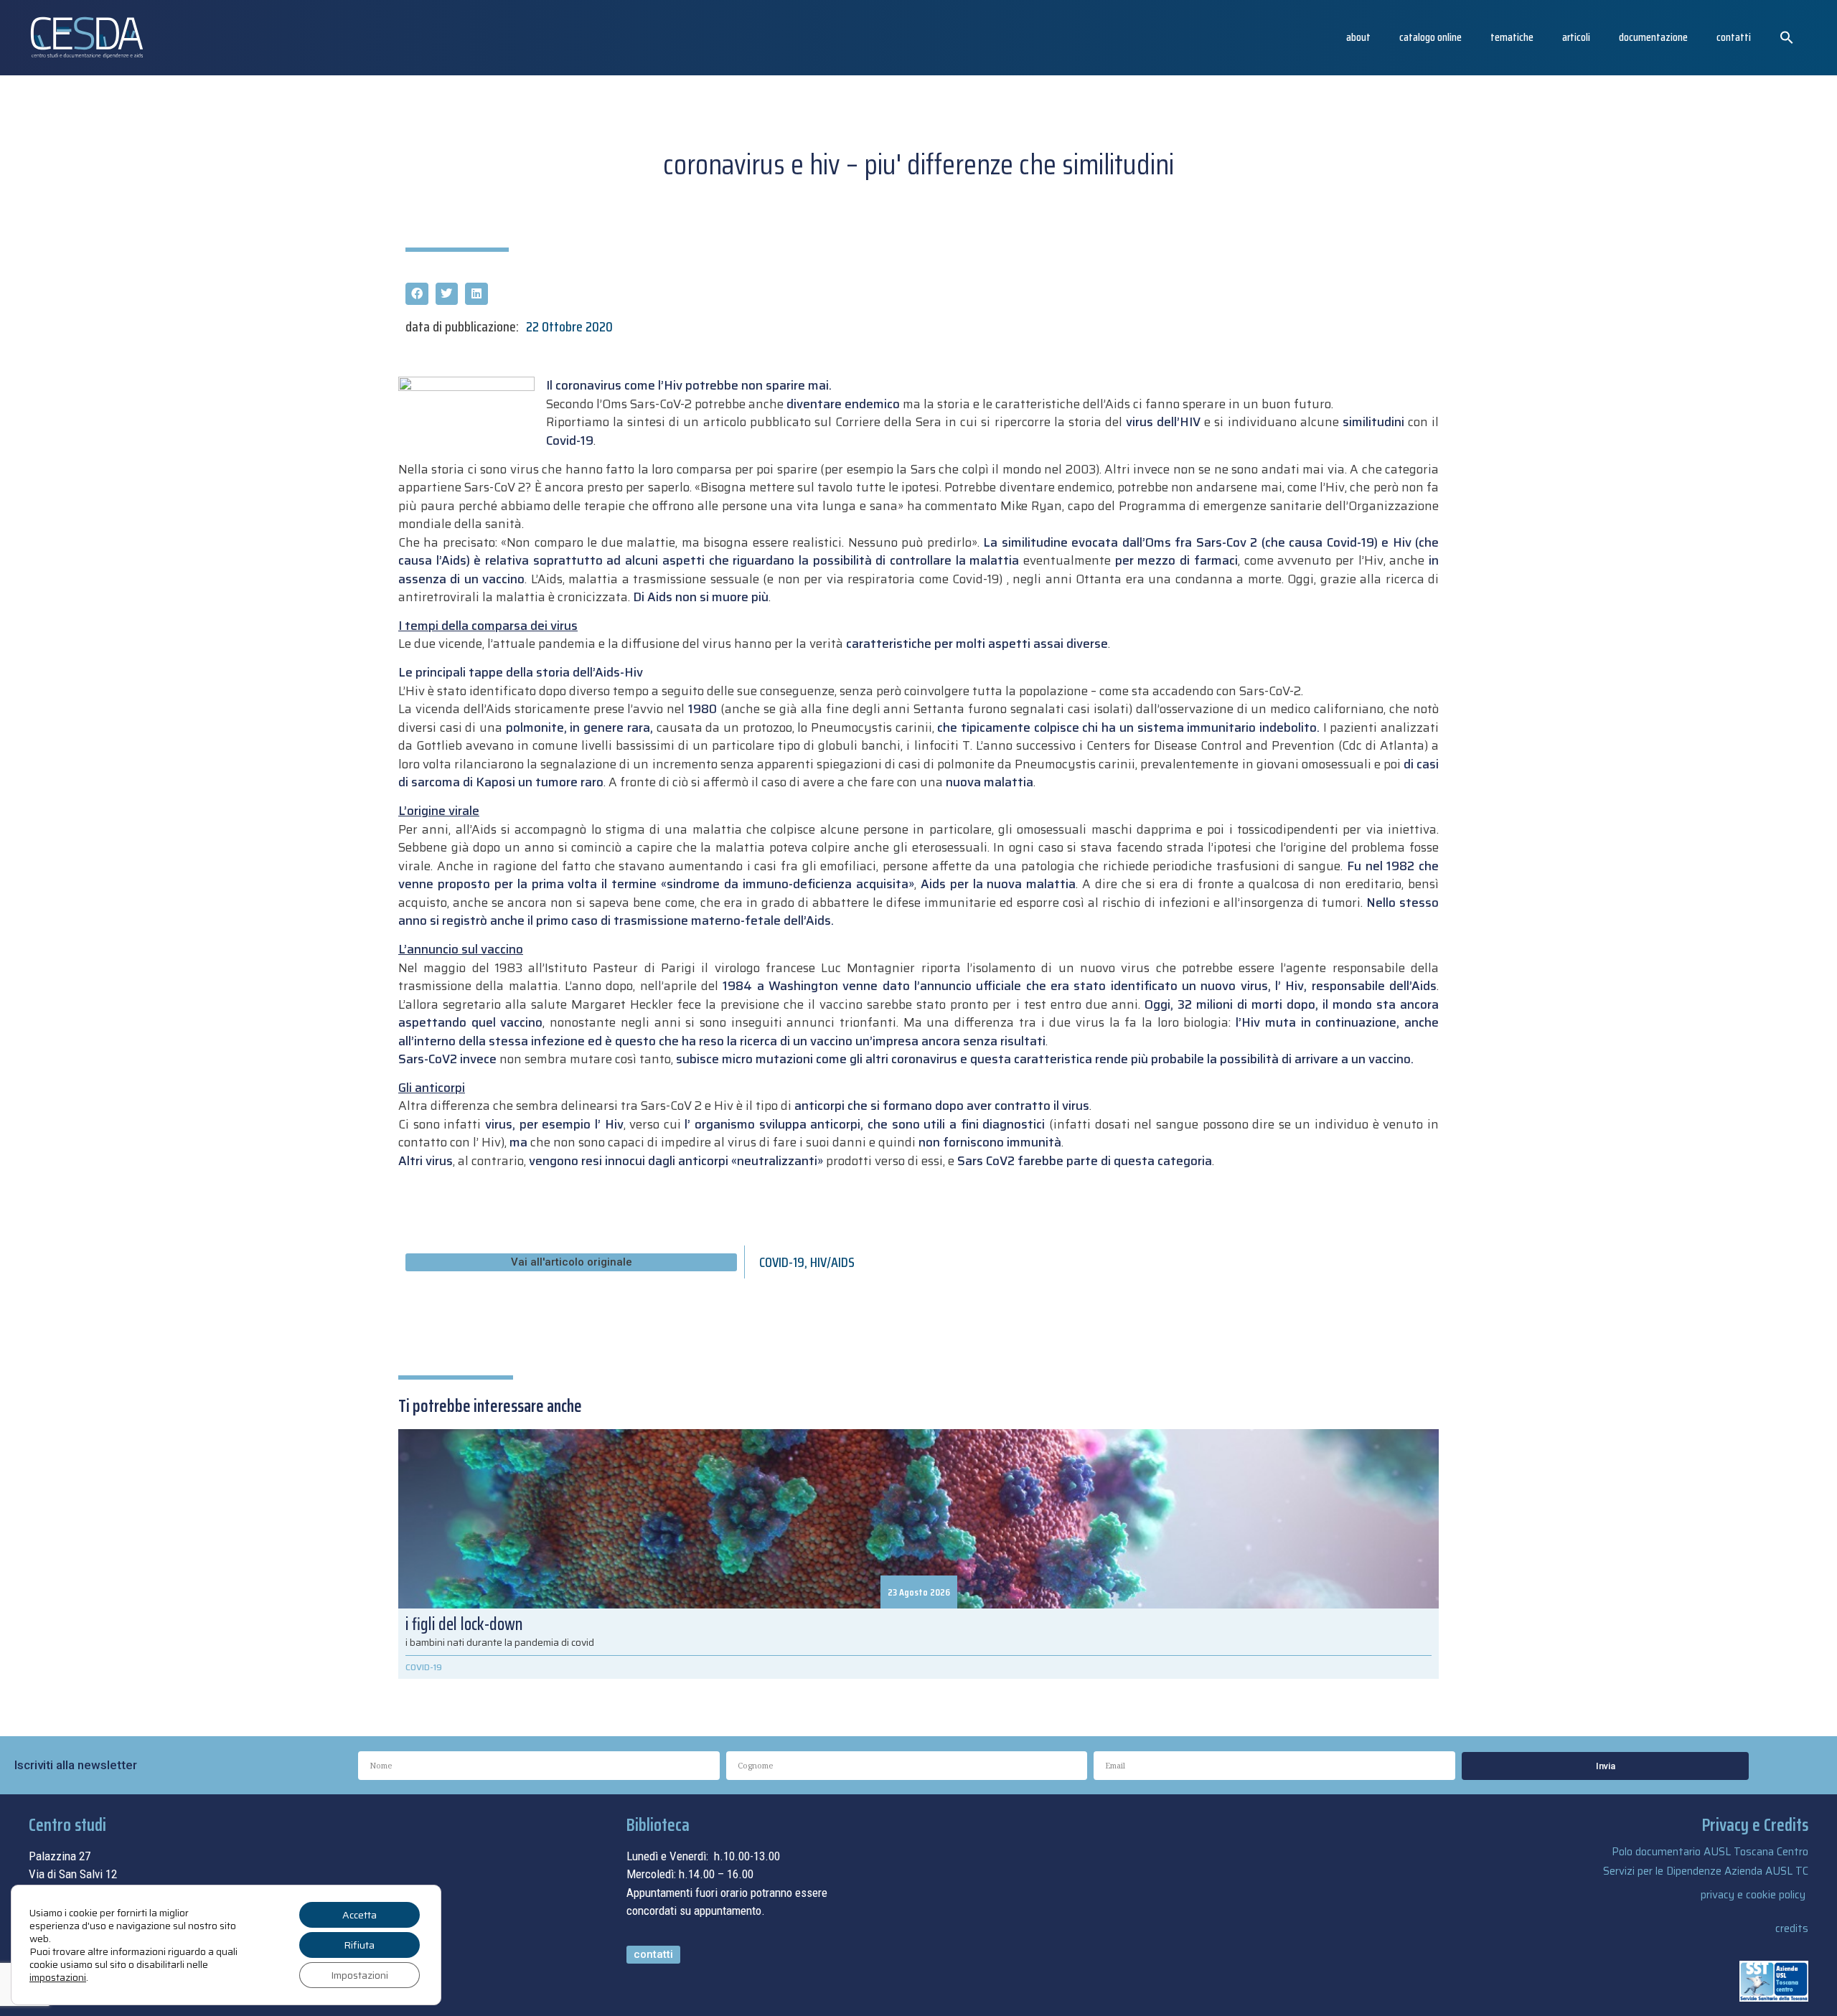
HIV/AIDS (832, 1262)
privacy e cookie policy (1753, 1895)
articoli (1576, 37)
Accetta (360, 1915)
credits (1792, 1928)
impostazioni (58, 1977)
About (1358, 37)
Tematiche (1512, 37)
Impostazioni (360, 1975)
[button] (1787, 37)
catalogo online (1430, 37)
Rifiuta (359, 1945)
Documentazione (1653, 37)
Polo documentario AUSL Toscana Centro (1710, 1852)
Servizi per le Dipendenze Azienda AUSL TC (1706, 1871)
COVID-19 (782, 1262)
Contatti (1734, 37)
